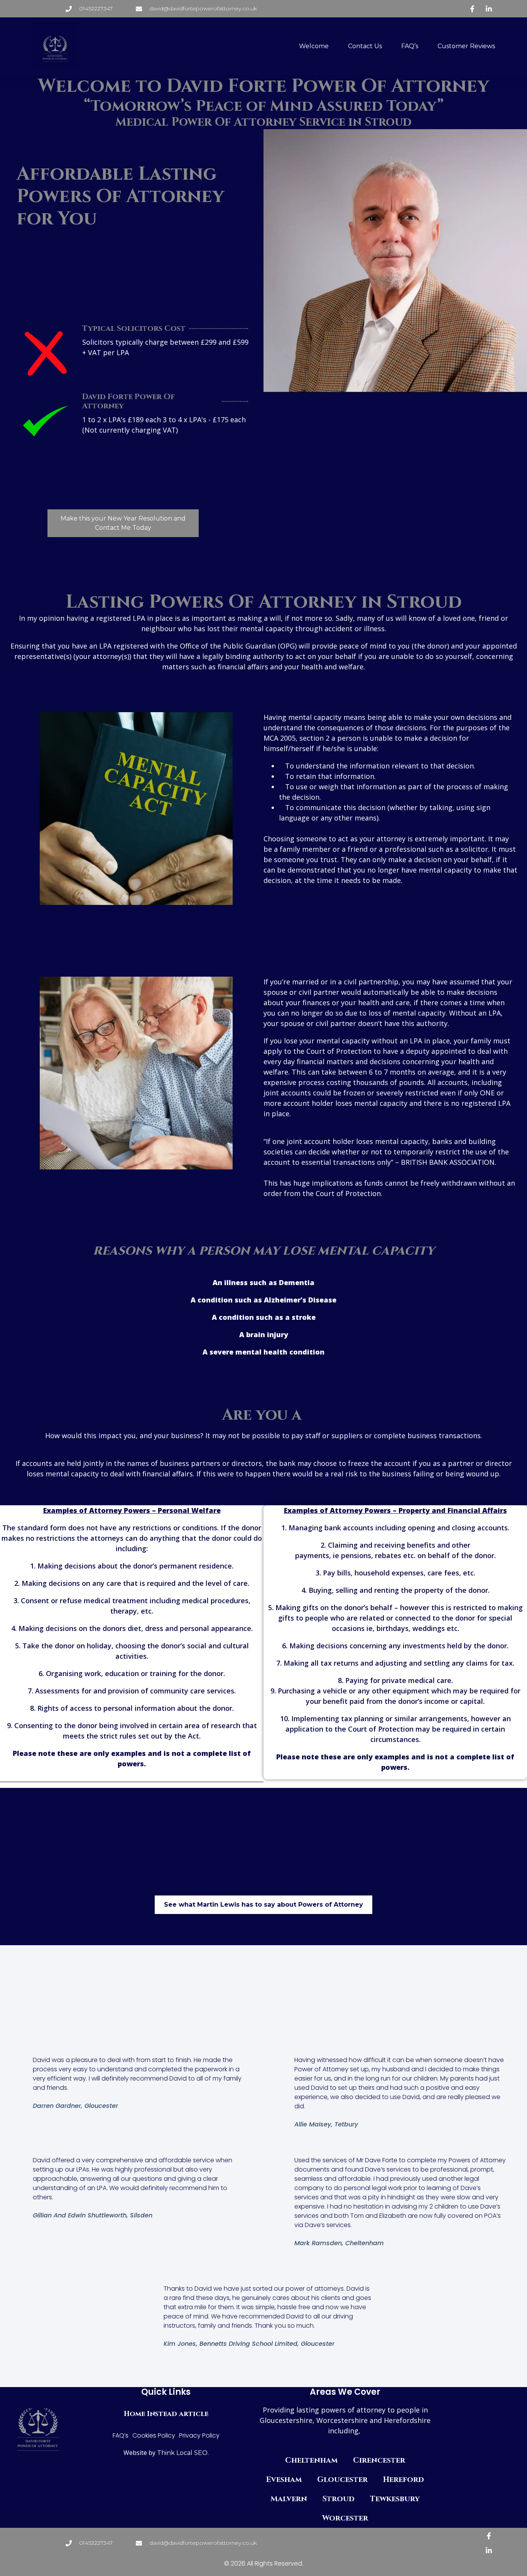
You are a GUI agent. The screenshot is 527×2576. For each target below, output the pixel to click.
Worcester (345, 2518)
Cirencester (379, 2460)
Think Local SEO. (182, 2453)
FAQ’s (410, 46)
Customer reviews (466, 46)
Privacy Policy (199, 2435)
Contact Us (365, 46)
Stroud (339, 2499)
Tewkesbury (395, 2499)
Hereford (404, 2479)
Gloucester (342, 2479)
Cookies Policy (154, 2435)
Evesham (284, 2479)
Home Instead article (166, 2414)
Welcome (314, 46)
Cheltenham (311, 2460)
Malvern (289, 2499)
